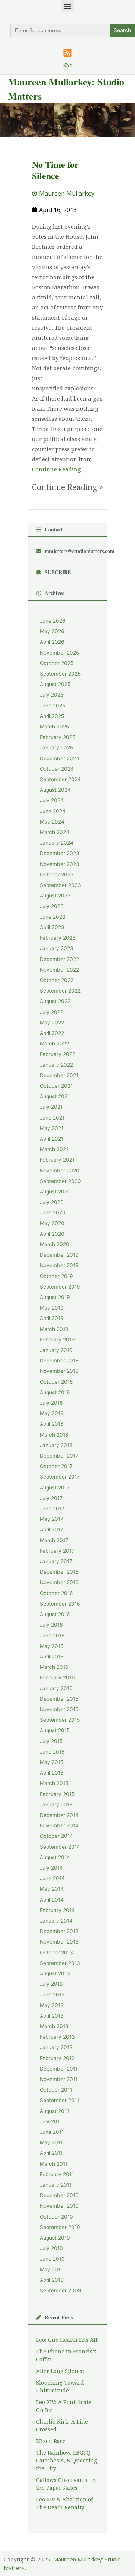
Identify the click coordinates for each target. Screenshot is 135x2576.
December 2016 (59, 1572)
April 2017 (52, 1529)
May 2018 (52, 1413)
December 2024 (60, 758)
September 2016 (60, 1604)
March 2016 (54, 1667)
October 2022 (57, 980)
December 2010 (59, 2195)
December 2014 (59, 1815)
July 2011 (51, 2121)
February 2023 (58, 938)
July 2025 (52, 695)
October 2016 (56, 1593)
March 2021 (54, 1149)
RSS (67, 65)
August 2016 (55, 1614)
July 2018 (51, 1403)
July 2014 (51, 1868)
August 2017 (55, 1488)
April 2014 (52, 1900)
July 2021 (51, 1107)
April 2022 (52, 1033)
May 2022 (52, 1023)
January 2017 (56, 1561)
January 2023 (57, 948)
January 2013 (56, 2047)
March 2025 (54, 727)
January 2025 (56, 748)
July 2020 (52, 1202)
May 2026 (52, 631)
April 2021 (52, 1139)
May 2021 (52, 1128)
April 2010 (52, 2280)
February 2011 (57, 2174)
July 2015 (51, 1741)
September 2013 (60, 1963)
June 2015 (52, 1752)
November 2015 (59, 1709)
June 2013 (52, 1994)
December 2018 (59, 1361)
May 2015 (52, 1762)
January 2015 (56, 1805)
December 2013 (59, 1931)
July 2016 (51, 1625)
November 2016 (59, 1582)
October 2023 (57, 875)
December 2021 (59, 1075)
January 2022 (56, 1065)
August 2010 (55, 2238)
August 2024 (55, 790)
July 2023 (52, 906)
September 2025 (60, 674)
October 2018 (56, 1382)
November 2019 (59, 1265)
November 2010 (59, 2206)
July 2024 (52, 800)
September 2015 (60, 1720)
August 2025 (55, 684)
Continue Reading (56, 469)
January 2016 (56, 1688)
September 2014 (60, 1847)
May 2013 (52, 2005)
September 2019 (60, 1287)
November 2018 (59, 1371)
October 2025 (57, 663)
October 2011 (56, 2090)
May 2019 (52, 1308)
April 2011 (51, 2153)
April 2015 (52, 1773)
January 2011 (56, 2185)
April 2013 (52, 2016)
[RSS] (67, 53)
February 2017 (57, 1551)
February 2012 (57, 2058)
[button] (68, 6)
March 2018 (54, 1435)
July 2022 (52, 1012)
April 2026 (52, 642)
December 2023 (60, 853)
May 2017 (52, 1519)
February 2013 (57, 2037)
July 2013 (51, 1984)
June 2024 (53, 811)
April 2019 (52, 1318)
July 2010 (51, 2248)
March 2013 (54, 2026)
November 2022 (59, 970)
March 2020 (55, 1244)
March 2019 (54, 1329)
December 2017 (59, 1456)
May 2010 (52, 2270)
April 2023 (52, 927)
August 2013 (55, 1973)
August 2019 (55, 1297)
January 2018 (56, 1445)
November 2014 (59, 1825)
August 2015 (55, 1730)
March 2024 (55, 832)
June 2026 (53, 621)
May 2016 (52, 1646)
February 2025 (58, 737)
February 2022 (58, 1054)
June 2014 (52, 1878)
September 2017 (60, 1477)
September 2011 (59, 2100)
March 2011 (54, 2164)
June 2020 (53, 1212)
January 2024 (57, 843)
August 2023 (55, 896)
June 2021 (52, 1118)
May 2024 (52, 822)
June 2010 (52, 2259)
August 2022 (55, 1001)
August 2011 (54, 2111)
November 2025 (59, 653)
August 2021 (55, 1096)
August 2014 (55, 1857)
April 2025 (52, 716)
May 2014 (52, 1889)
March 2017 (54, 1540)
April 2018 (52, 1424)
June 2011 (52, 2132)
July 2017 (51, 1498)
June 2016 (52, 1636)
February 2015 (57, 1794)
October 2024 (57, 769)
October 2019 (56, 1276)
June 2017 (52, 1509)
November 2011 (59, 2079)
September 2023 (60, 885)
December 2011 (59, 2069)
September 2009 (61, 2290)
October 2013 (56, 1953)
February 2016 (57, 1677)
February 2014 (57, 1910)
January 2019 (56, 1350)
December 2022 (59, 959)
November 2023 (60, 864)
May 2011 (51, 2142)
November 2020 (60, 1171)
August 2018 (55, 1392)
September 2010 (60, 2227)
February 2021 (57, 1160)
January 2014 (56, 1921)
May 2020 (52, 1223)
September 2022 (60, 991)
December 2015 (59, 1699)
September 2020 (60, 1181)
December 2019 (59, 1255)
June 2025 (52, 706)
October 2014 (56, 1836)
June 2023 (53, 917)
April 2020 (52, 1234)
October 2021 (56, 1086)
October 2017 (56, 1466)
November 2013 (59, 1942)
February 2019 (57, 1340)
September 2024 (60, 779)
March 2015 (54, 1783)
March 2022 (54, 1044)
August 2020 (55, 1192)
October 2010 (56, 2217)
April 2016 (52, 1657)
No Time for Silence (55, 170)
